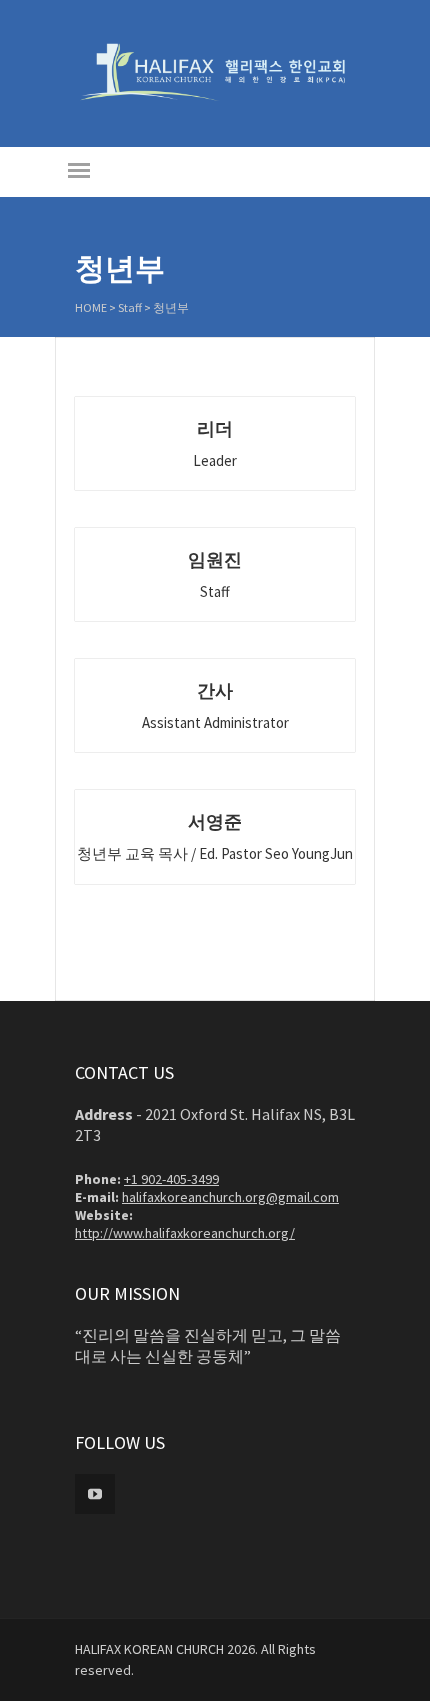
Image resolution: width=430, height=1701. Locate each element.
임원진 (215, 559)
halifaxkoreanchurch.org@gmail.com (230, 1197)
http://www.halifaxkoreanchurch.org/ (185, 1233)
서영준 (215, 821)
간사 (215, 690)
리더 (215, 428)
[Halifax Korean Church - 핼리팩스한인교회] (215, 98)
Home (91, 307)
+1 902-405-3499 (171, 1179)
